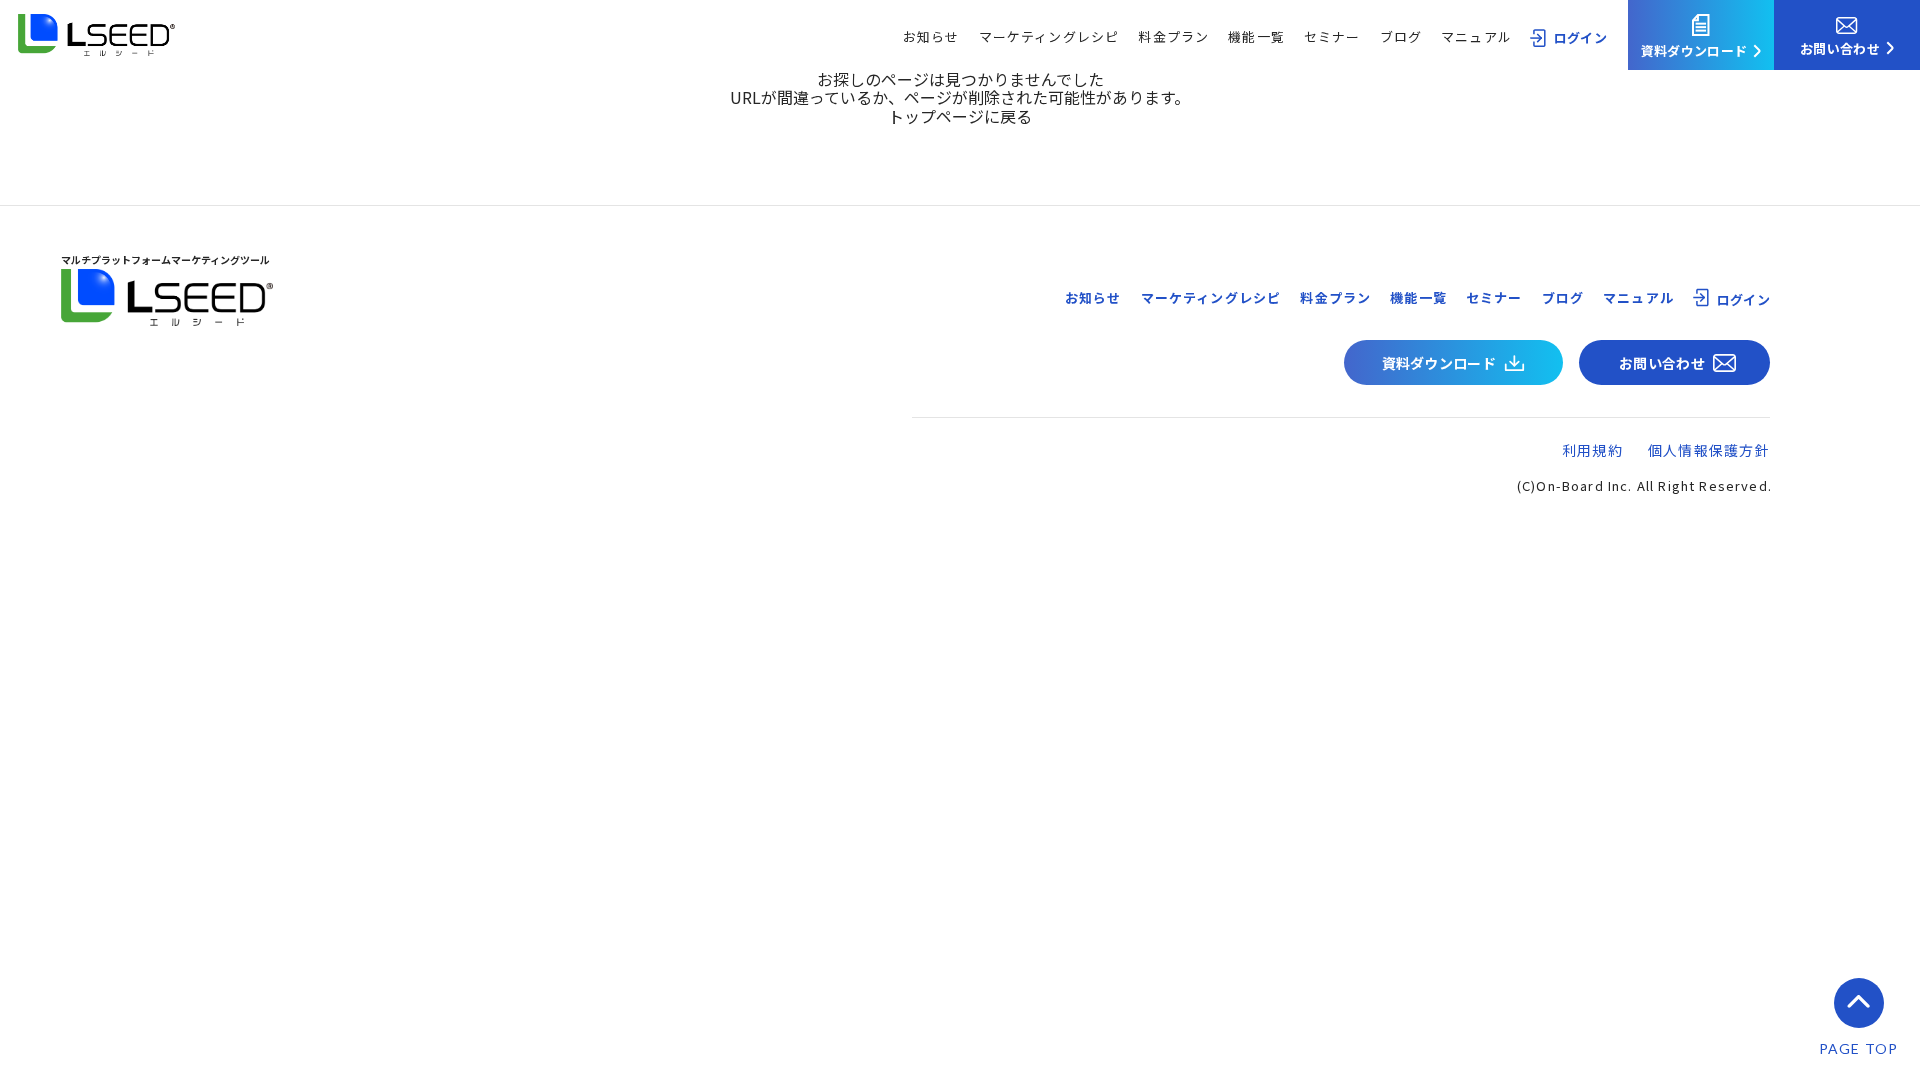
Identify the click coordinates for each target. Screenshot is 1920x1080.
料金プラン (1173, 36)
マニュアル (1476, 36)
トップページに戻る (960, 116)
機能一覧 (1256, 36)
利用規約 (1592, 450)
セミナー (1332, 36)
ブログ (1401, 36)
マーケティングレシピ (1049, 36)
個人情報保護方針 (1709, 450)
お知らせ (931, 36)
